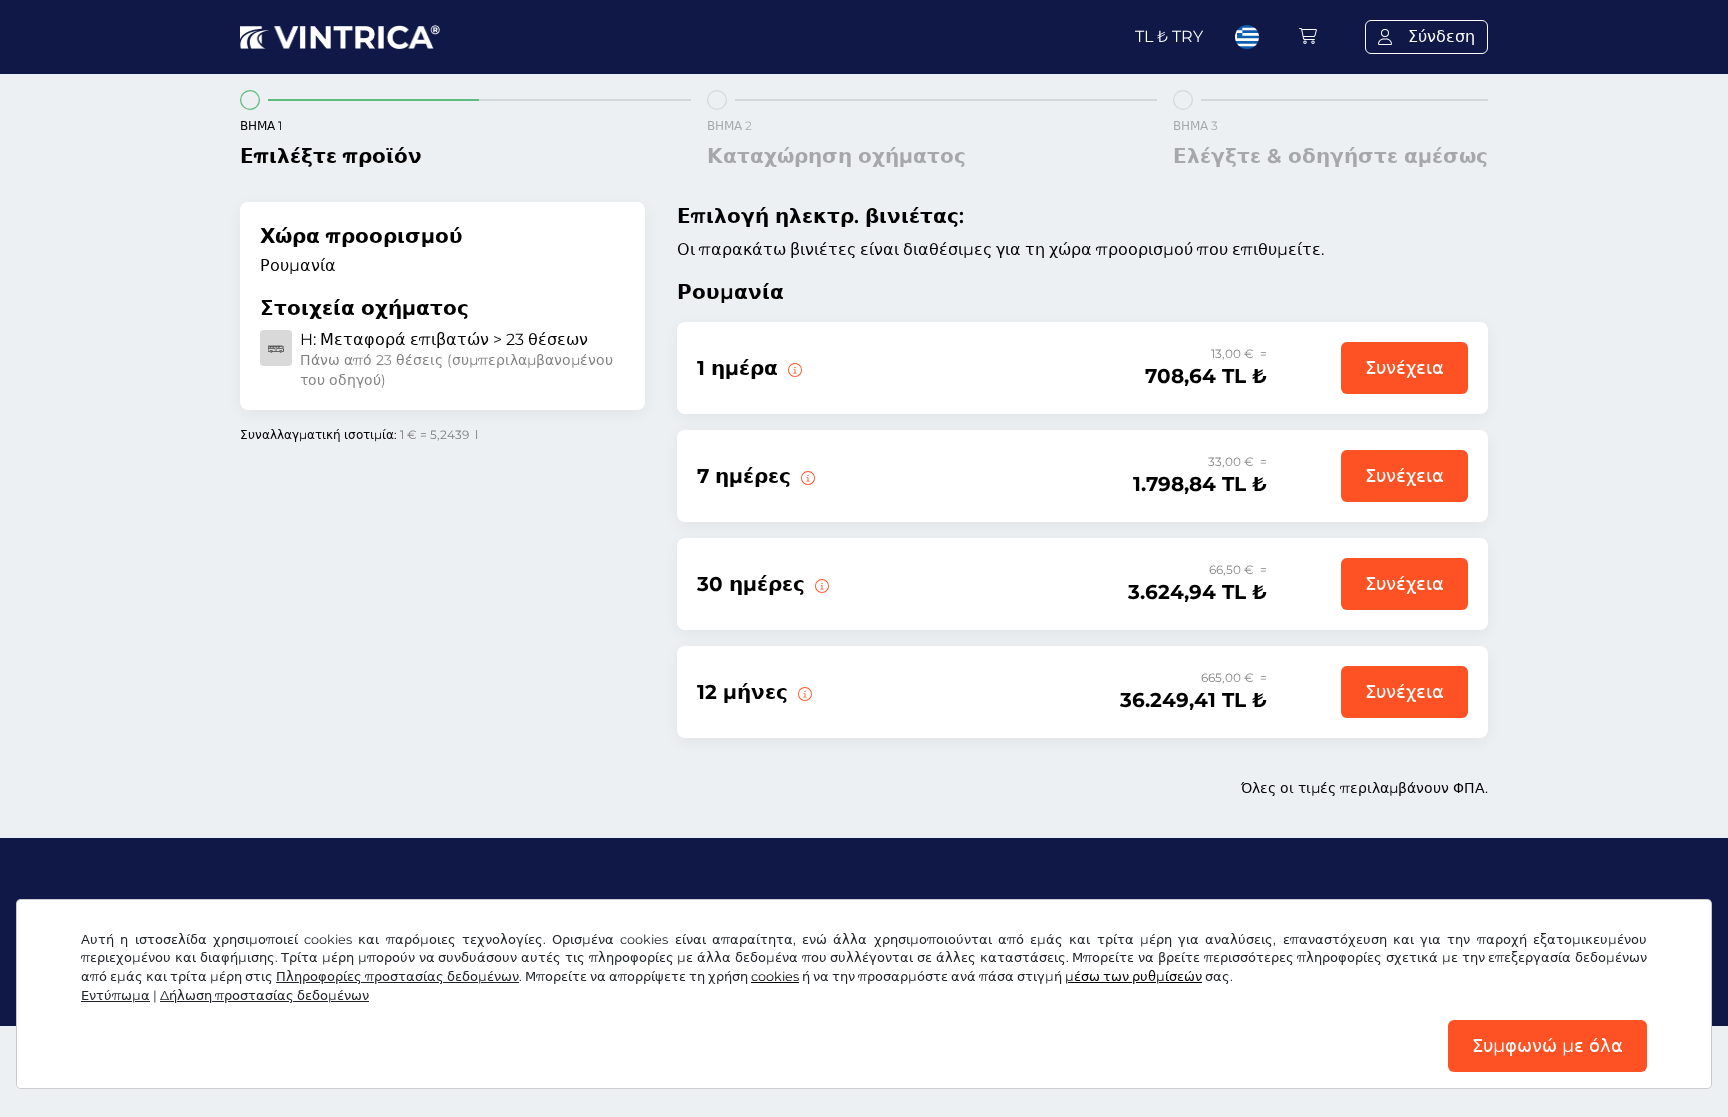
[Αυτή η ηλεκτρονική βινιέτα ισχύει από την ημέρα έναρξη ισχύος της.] (793, 368)
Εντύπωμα (115, 995)
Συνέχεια (1404, 368)
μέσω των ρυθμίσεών (1133, 976)
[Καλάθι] (1308, 36)
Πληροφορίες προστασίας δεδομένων (397, 976)
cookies (775, 976)
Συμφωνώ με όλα (1547, 1046)
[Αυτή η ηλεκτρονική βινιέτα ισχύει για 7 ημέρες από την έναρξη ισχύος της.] (806, 476)
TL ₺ (1169, 36)
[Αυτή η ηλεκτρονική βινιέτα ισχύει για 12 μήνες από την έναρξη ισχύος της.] (803, 692)
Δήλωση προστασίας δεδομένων (264, 995)
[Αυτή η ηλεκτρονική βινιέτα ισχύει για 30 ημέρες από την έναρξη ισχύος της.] (820, 584)
